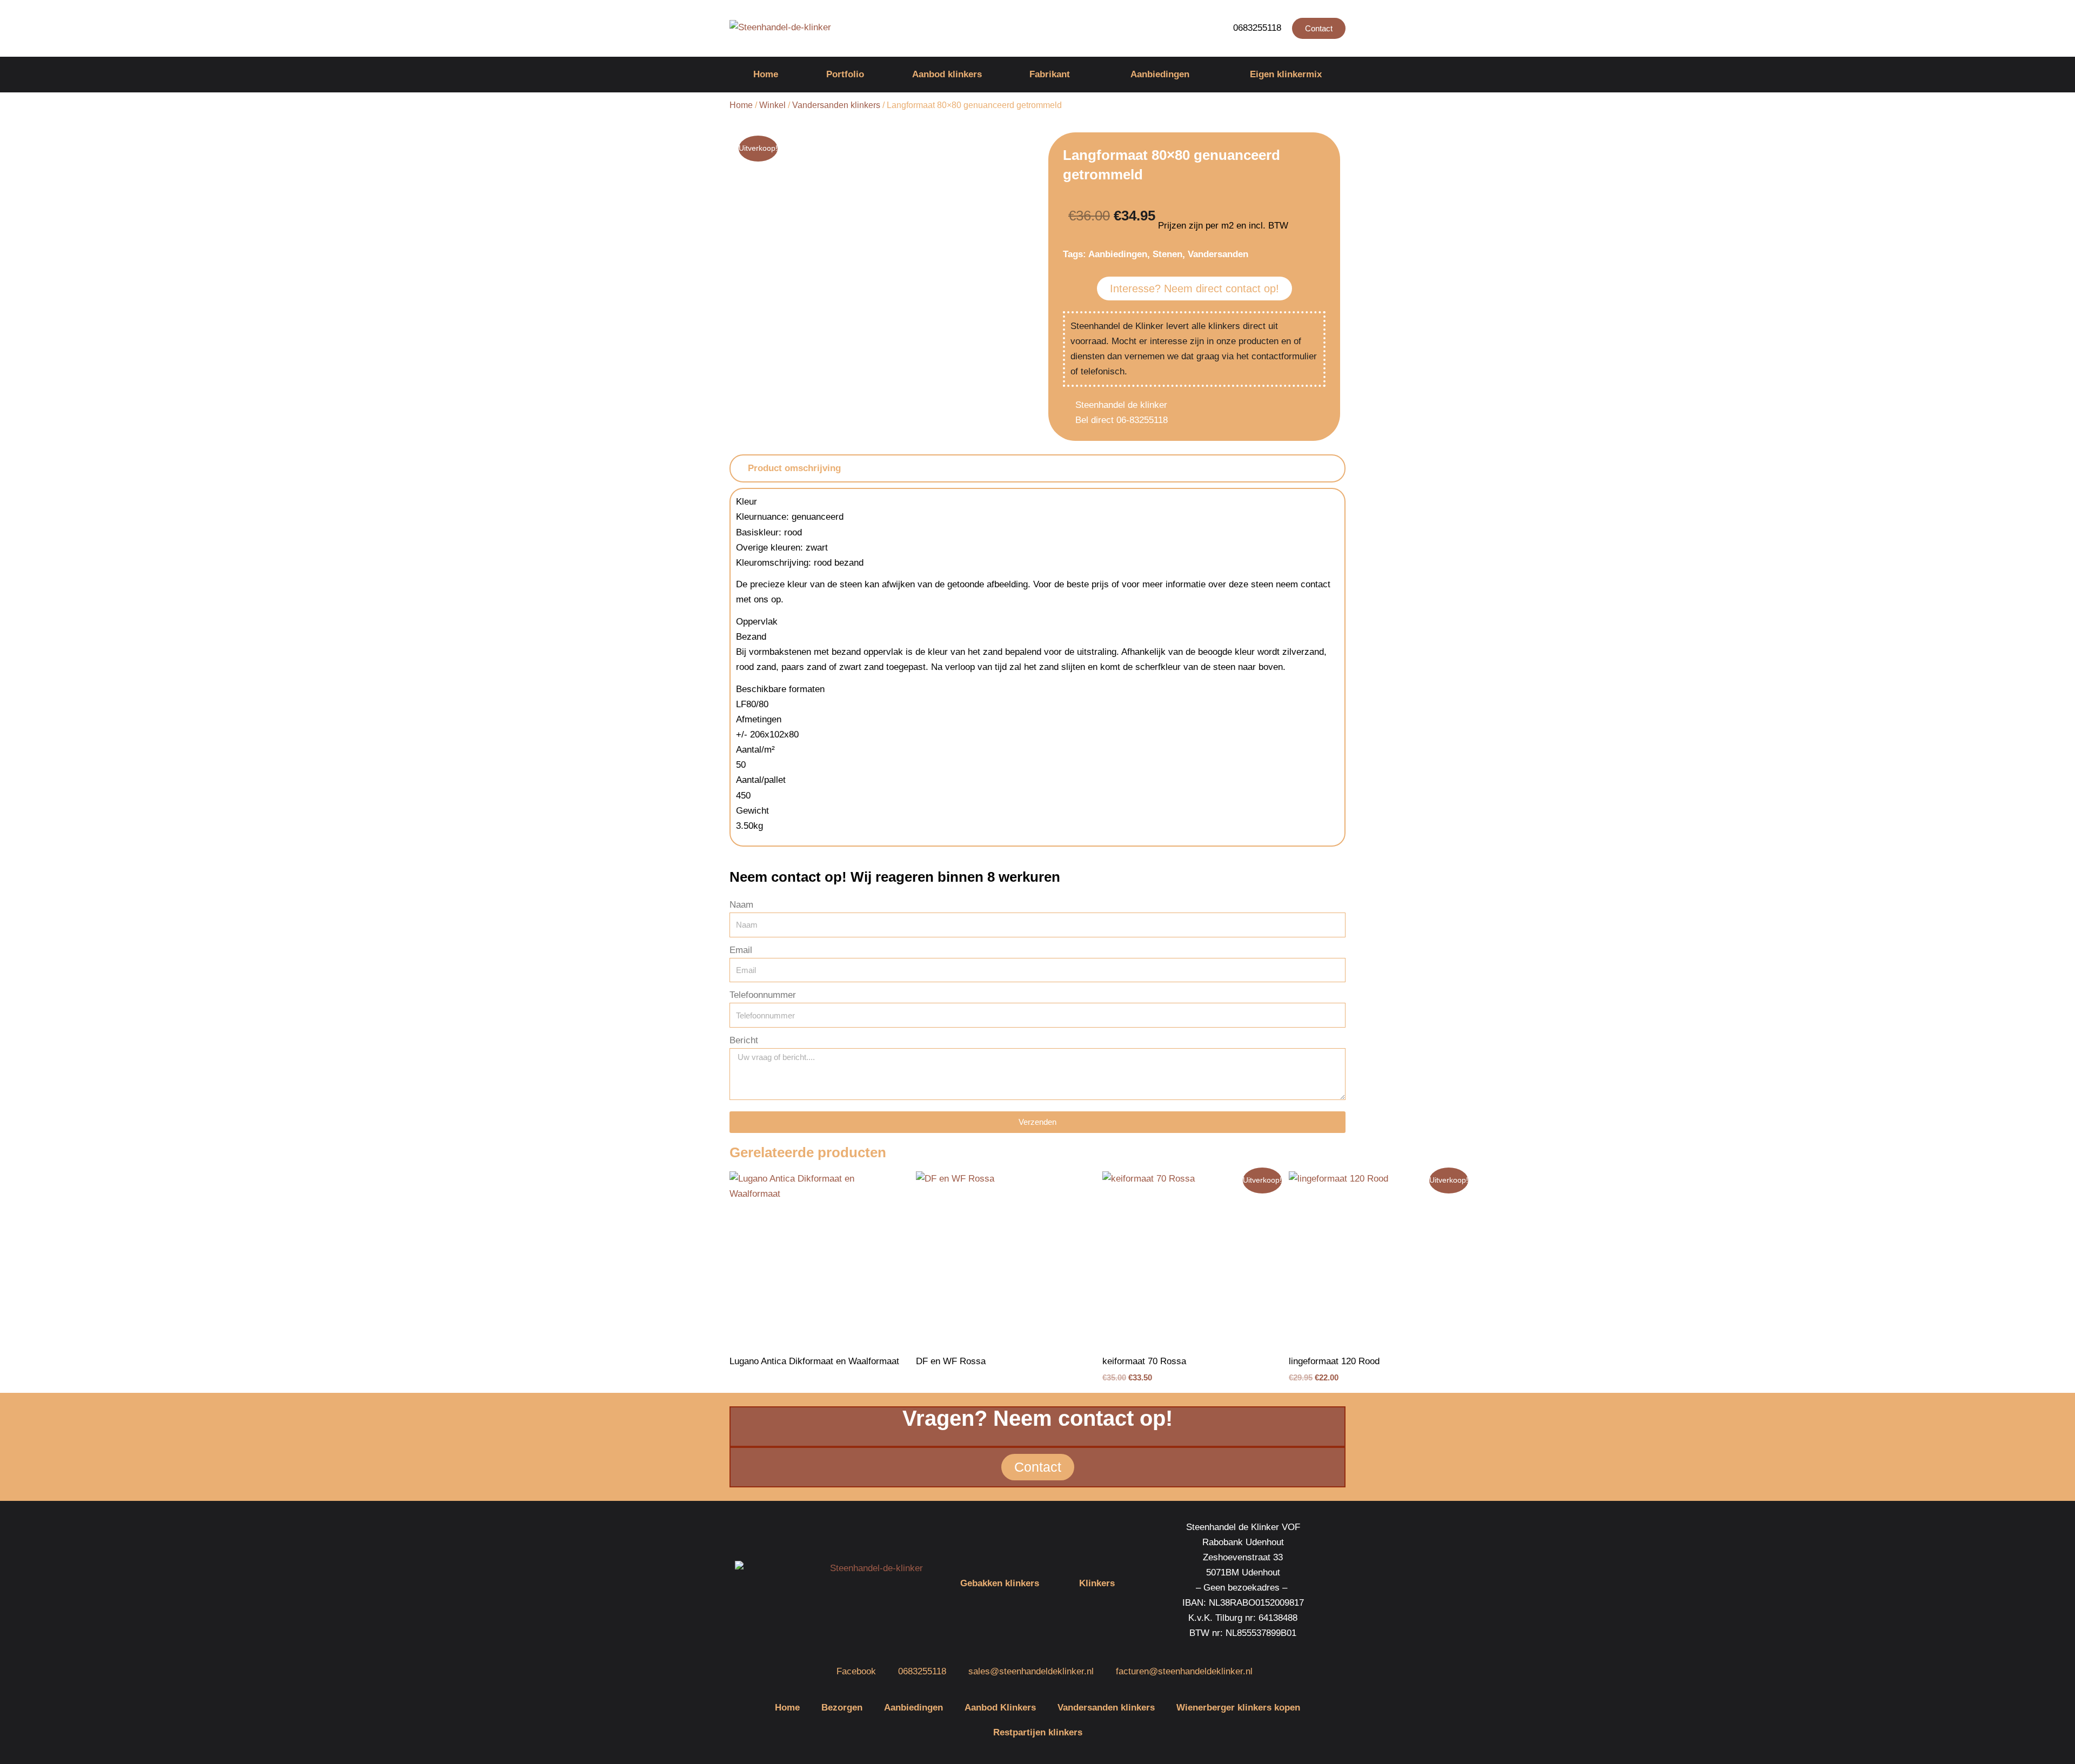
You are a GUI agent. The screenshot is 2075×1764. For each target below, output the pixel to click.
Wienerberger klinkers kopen (1238, 1708)
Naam (741, 905)
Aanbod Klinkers (1000, 1708)
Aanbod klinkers (947, 74)
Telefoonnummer (763, 995)
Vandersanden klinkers (836, 105)
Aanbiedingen (1160, 74)
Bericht (744, 1040)
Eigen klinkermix (1286, 74)
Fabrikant (1050, 74)
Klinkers (1097, 1583)
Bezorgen (842, 1708)
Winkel (772, 105)
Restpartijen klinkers (1038, 1732)
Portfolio (845, 74)
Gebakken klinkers (1000, 1583)
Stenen (1167, 254)
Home (766, 74)
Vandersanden (1218, 254)
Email (741, 950)
